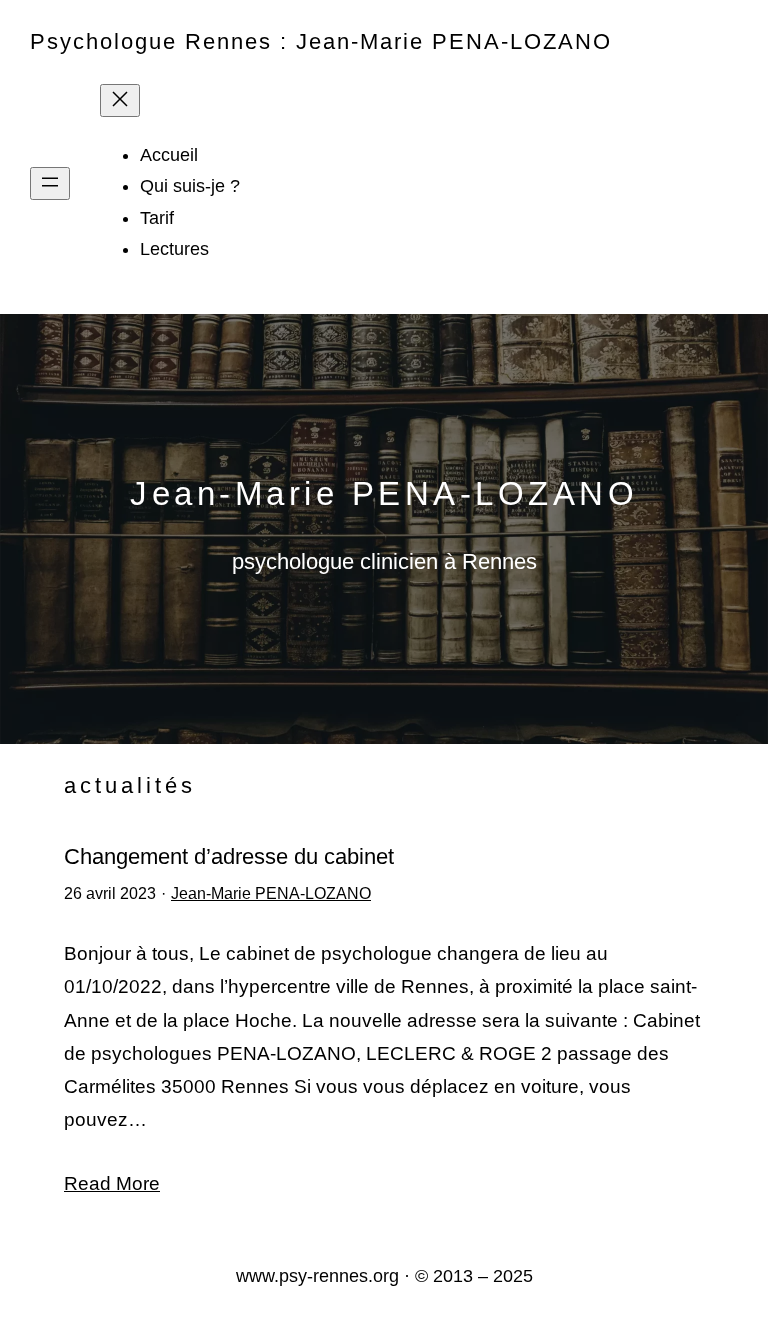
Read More (112, 1183)
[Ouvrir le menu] (50, 183)
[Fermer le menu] (120, 100)
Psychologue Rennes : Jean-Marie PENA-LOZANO (321, 41)
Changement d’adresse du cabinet (229, 857)
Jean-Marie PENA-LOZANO (271, 893)
